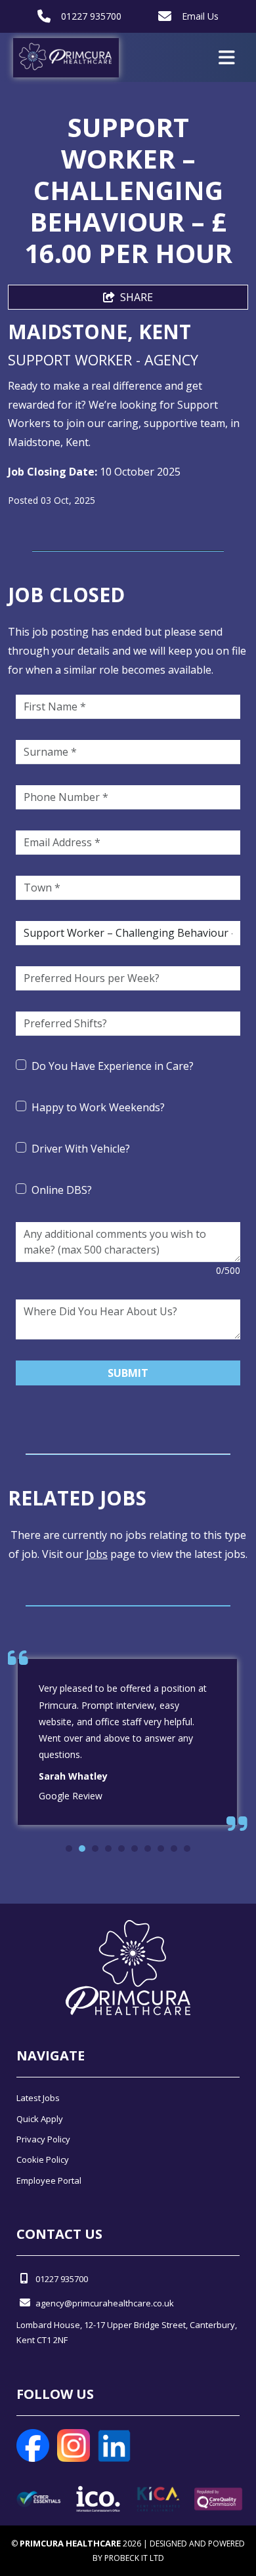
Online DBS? (62, 1190)
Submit (128, 1373)
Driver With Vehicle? (81, 1149)
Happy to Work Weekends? (98, 1107)
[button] (69, 1849)
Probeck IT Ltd (134, 2558)
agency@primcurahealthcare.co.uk (105, 2303)
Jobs (97, 1554)
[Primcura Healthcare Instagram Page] (74, 2444)
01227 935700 (91, 16)
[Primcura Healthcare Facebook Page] (33, 2444)
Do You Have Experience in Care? (113, 1066)
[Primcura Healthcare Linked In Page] (114, 2444)
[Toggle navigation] (227, 58)
